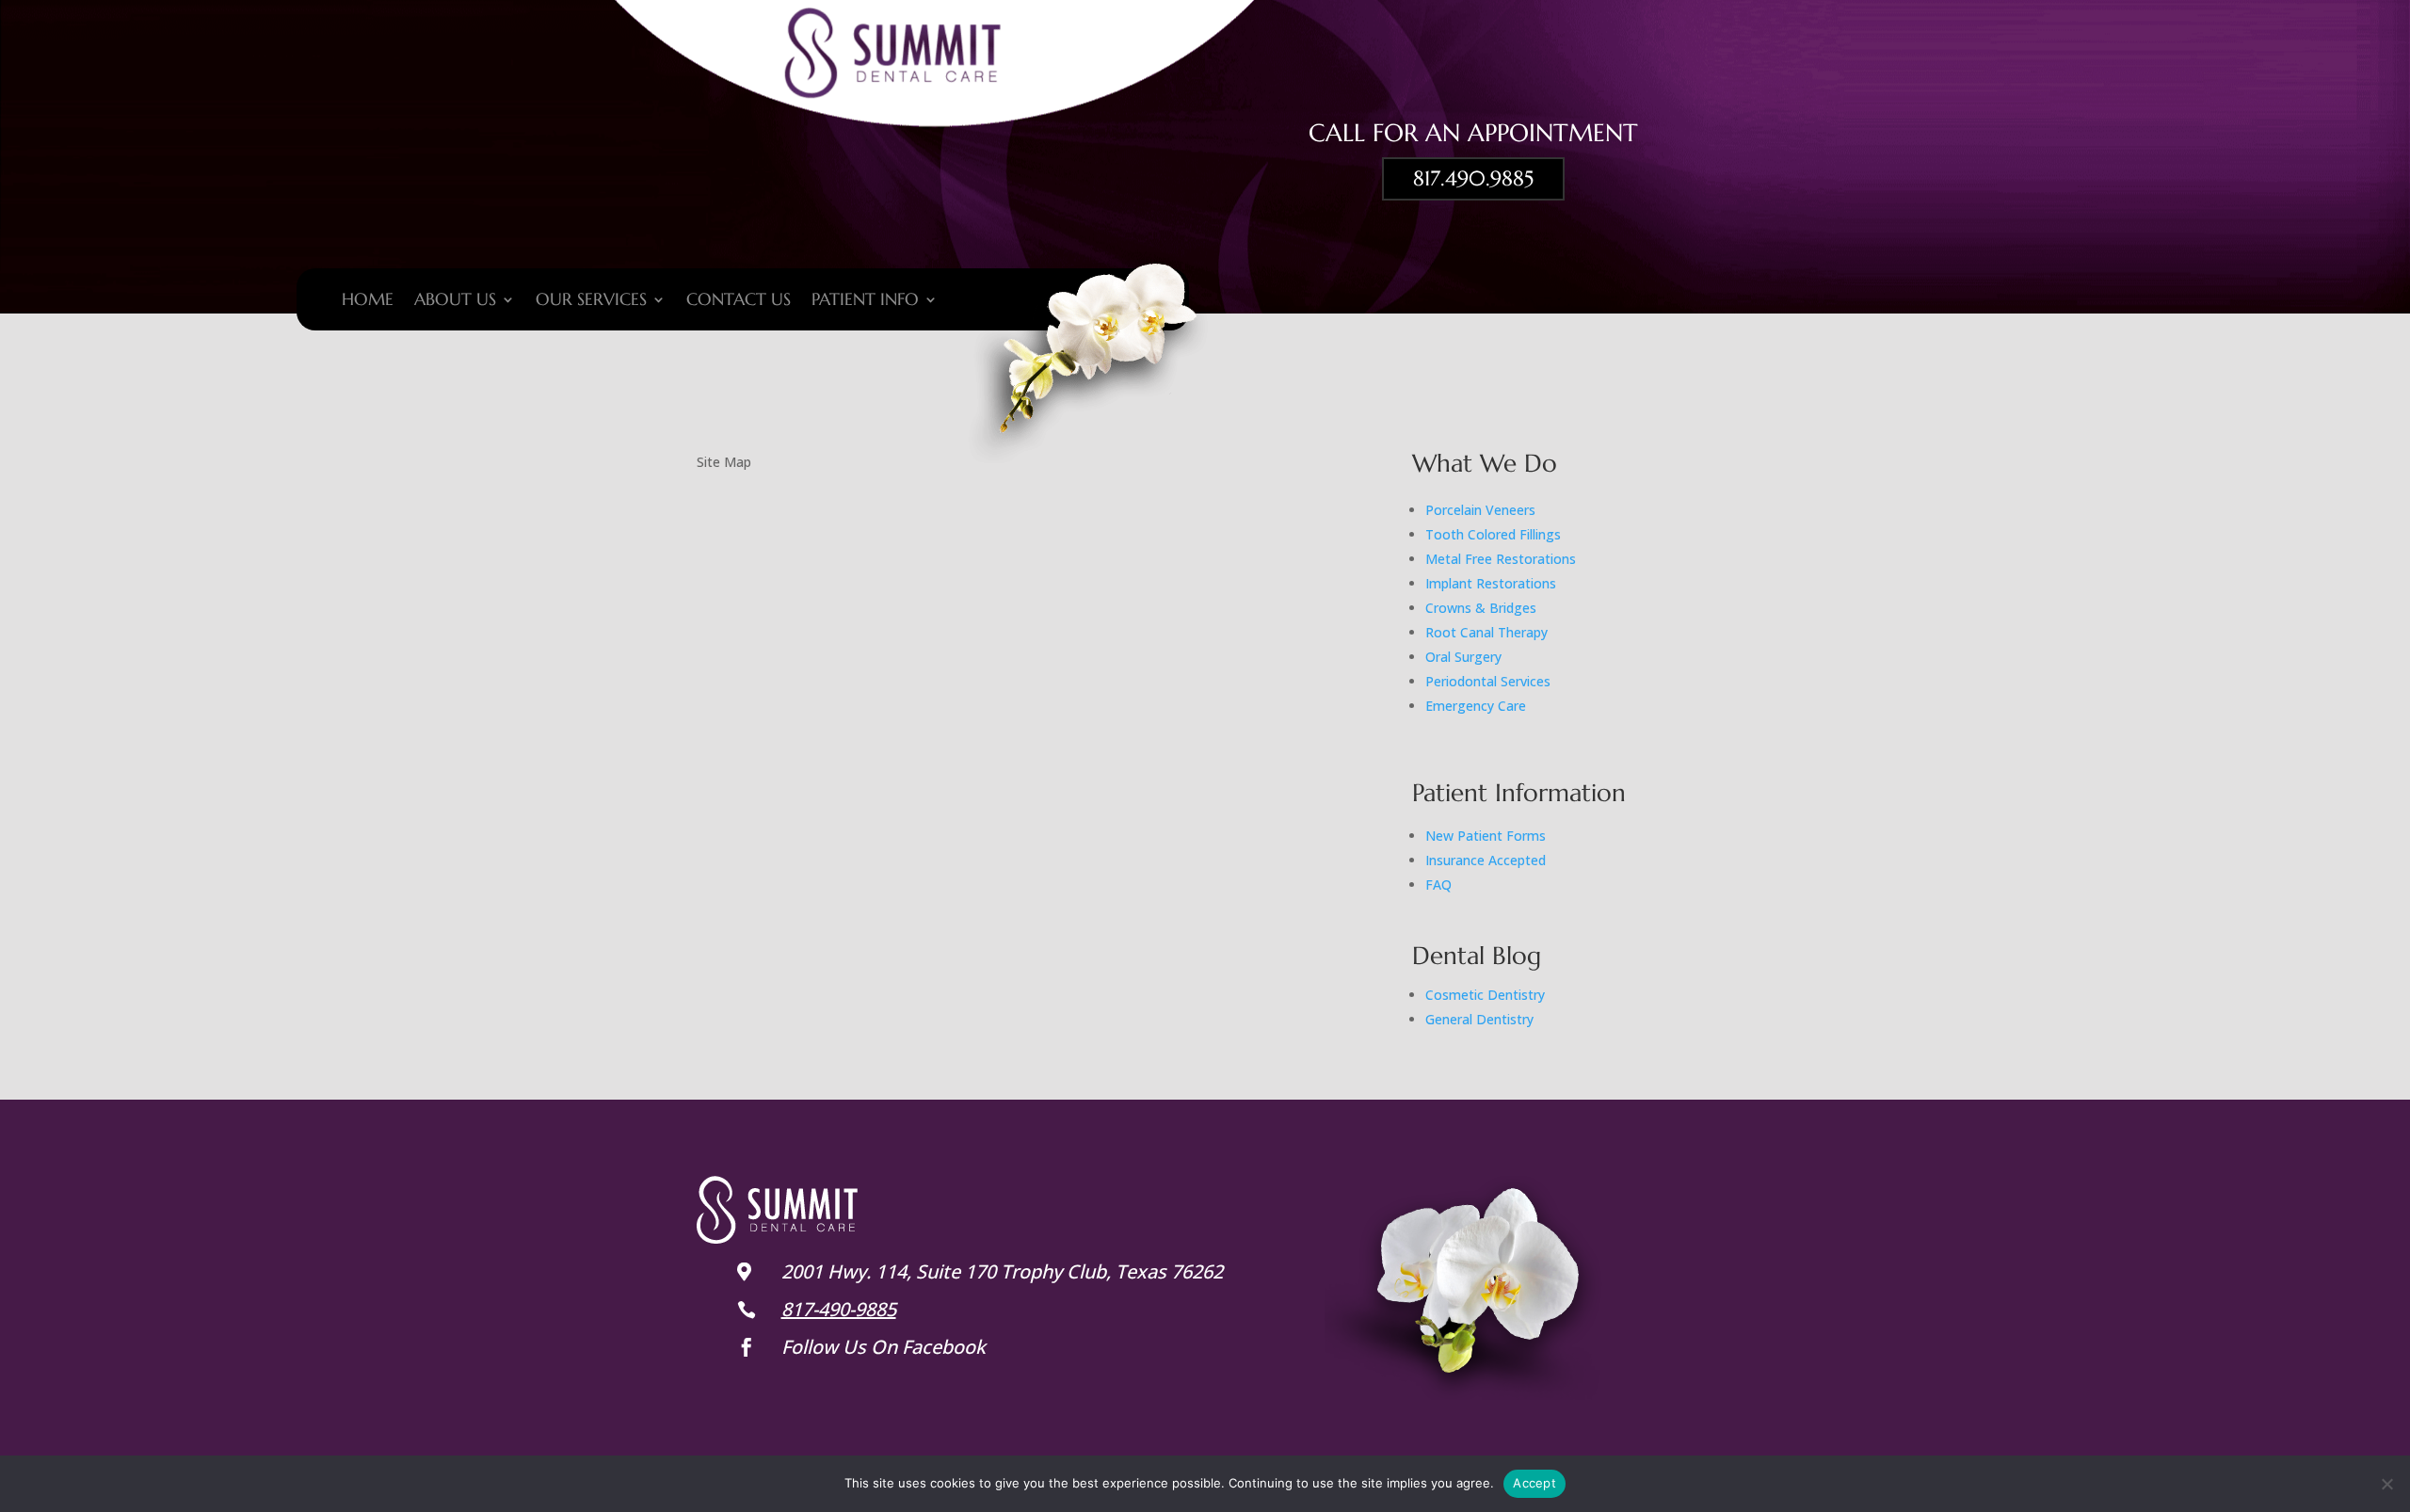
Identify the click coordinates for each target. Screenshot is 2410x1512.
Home (368, 301)
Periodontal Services (1488, 681)
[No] (2386, 1484)
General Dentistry (1479, 1019)
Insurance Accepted (1486, 860)
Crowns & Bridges (1481, 608)
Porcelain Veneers (1480, 510)
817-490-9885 (839, 1309)
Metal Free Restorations (1501, 559)
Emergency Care (1476, 706)
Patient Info (865, 301)
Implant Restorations (1491, 583)
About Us (455, 301)
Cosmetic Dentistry (1485, 995)
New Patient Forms (1486, 836)
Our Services (591, 301)
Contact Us (739, 301)
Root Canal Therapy (1486, 632)
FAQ (1438, 885)
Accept (1534, 1483)
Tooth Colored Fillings (1493, 534)
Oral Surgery (1463, 657)
